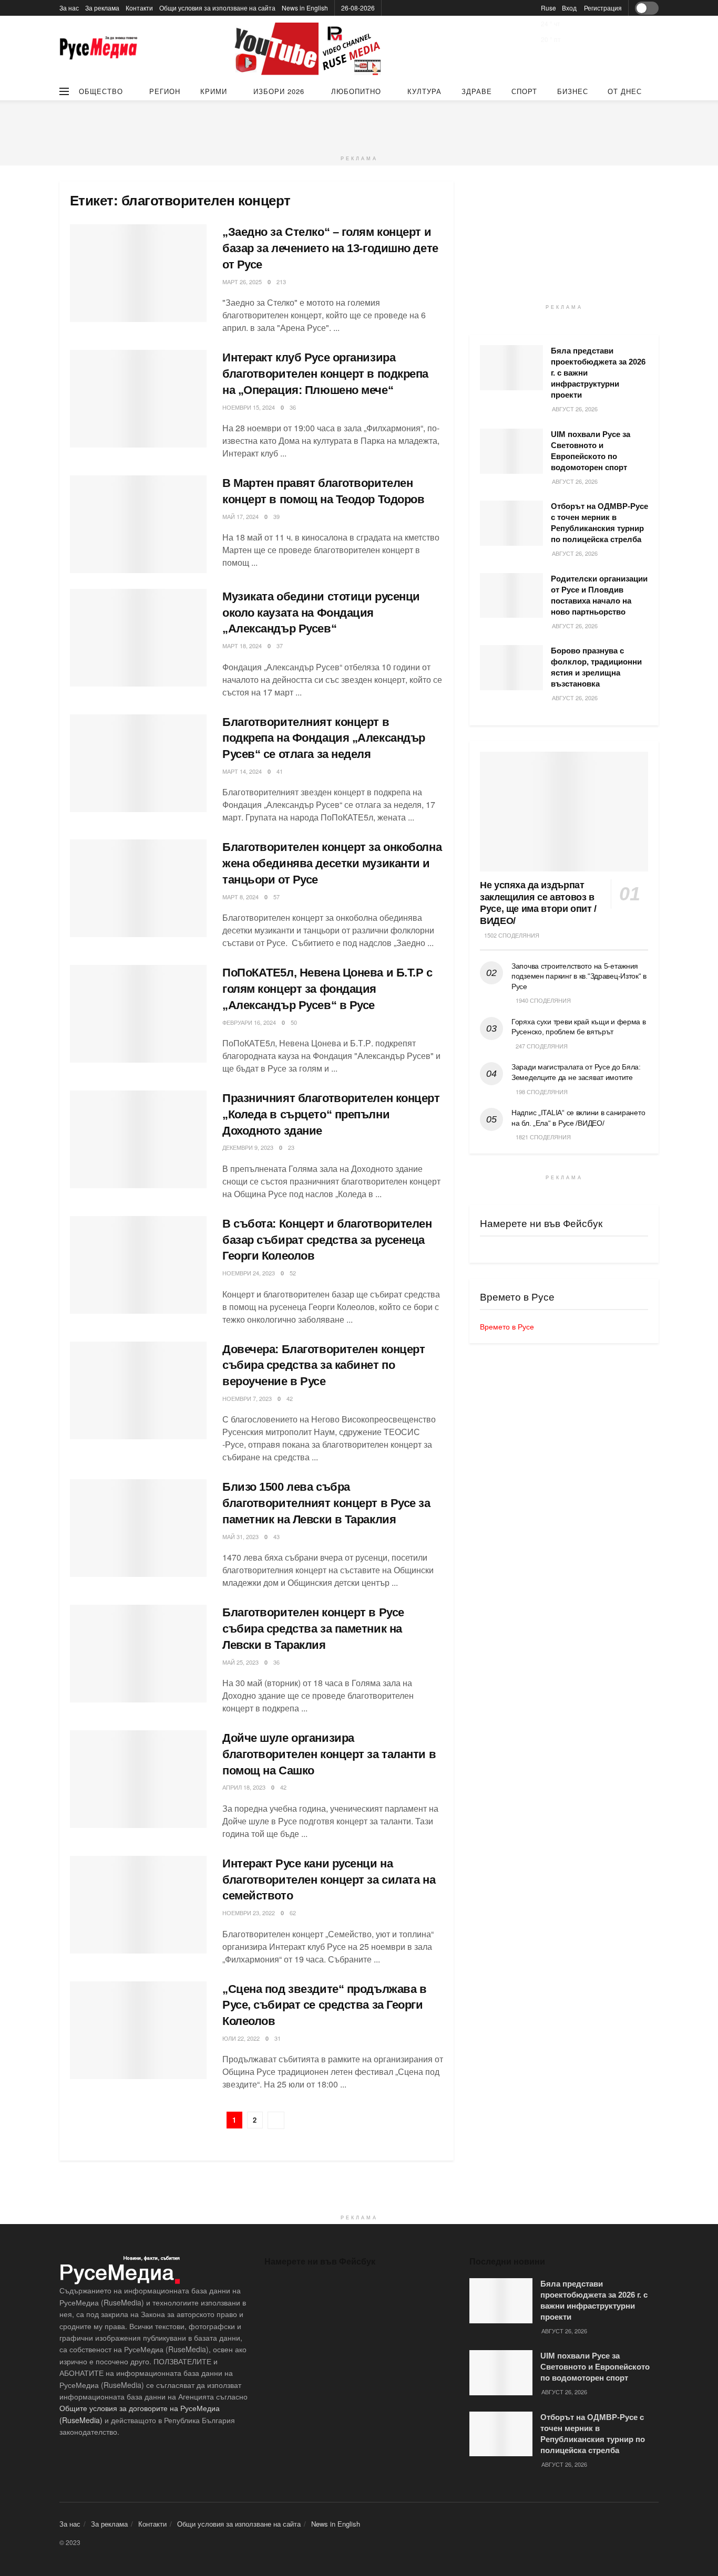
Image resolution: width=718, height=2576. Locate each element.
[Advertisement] (359, 124)
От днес (625, 91)
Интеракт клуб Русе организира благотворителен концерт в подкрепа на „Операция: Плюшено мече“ (325, 374)
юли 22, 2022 (241, 2038)
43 (276, 1536)
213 (281, 282)
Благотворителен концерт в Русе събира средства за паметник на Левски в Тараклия (313, 1629)
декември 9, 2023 (248, 1147)
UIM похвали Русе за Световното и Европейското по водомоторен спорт (595, 2367)
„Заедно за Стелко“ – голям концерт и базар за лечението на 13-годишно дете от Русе (330, 248)
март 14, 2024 (242, 771)
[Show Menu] (64, 91)
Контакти (139, 8)
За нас (69, 8)
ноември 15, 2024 (249, 407)
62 (293, 1913)
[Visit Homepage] (99, 49)
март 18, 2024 (242, 646)
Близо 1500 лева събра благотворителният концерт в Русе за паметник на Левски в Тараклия (326, 1503)
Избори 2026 (279, 91)
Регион (165, 91)
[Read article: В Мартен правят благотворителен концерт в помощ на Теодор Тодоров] (138, 524)
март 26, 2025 (242, 282)
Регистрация (603, 8)
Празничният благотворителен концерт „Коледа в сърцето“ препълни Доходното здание (331, 1114)
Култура (424, 91)
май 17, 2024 (240, 516)
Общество (101, 91)
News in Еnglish (305, 8)
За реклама (102, 8)
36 (293, 407)
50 (294, 1022)
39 (276, 516)
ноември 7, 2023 (247, 1398)
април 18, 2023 (244, 1787)
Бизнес (573, 91)
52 (293, 1273)
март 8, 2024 (240, 897)
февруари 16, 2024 (249, 1022)
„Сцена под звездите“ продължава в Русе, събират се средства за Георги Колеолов (324, 2005)
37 (280, 646)
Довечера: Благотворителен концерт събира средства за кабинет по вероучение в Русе (324, 1365)
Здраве (477, 91)
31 (278, 2038)
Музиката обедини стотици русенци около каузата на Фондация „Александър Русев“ (321, 613)
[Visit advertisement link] (309, 49)
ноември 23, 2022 (249, 1913)
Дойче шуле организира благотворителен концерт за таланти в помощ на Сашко (329, 1754)
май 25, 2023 (240, 1662)
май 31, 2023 (240, 1536)
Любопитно (356, 91)
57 (276, 897)
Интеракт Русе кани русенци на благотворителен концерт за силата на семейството (329, 1880)
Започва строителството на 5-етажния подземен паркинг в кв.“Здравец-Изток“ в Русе (579, 976)
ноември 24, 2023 (249, 1273)
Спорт (524, 91)
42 (290, 1398)
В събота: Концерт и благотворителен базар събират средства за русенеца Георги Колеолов (327, 1240)
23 (291, 1147)
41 (280, 771)
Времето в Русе (507, 1326)
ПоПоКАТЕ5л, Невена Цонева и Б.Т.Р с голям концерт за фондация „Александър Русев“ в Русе (327, 989)
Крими (214, 91)
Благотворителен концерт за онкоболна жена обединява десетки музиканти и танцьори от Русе (332, 863)
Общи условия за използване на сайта (217, 8)
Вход (569, 8)
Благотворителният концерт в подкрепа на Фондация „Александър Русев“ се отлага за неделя (324, 738)
